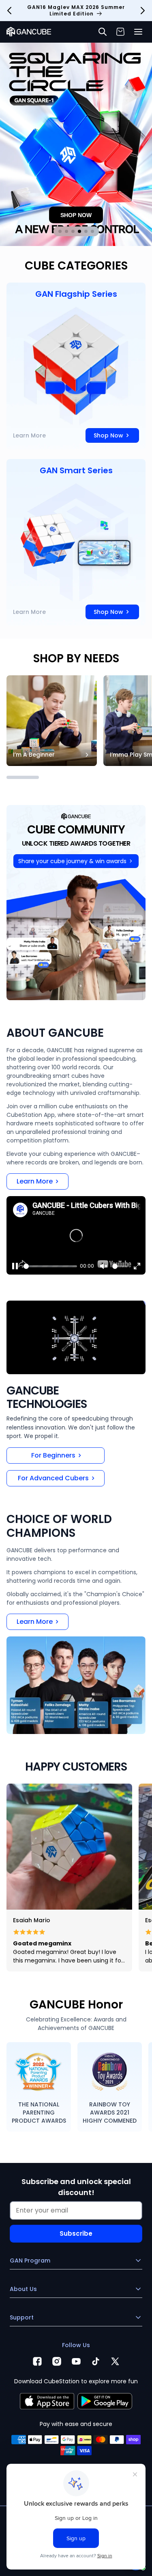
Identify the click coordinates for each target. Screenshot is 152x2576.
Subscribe (76, 2233)
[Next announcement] (143, 11)
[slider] (50, 1266)
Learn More (29, 435)
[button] (138, 32)
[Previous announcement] (9, 11)
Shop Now (108, 435)
